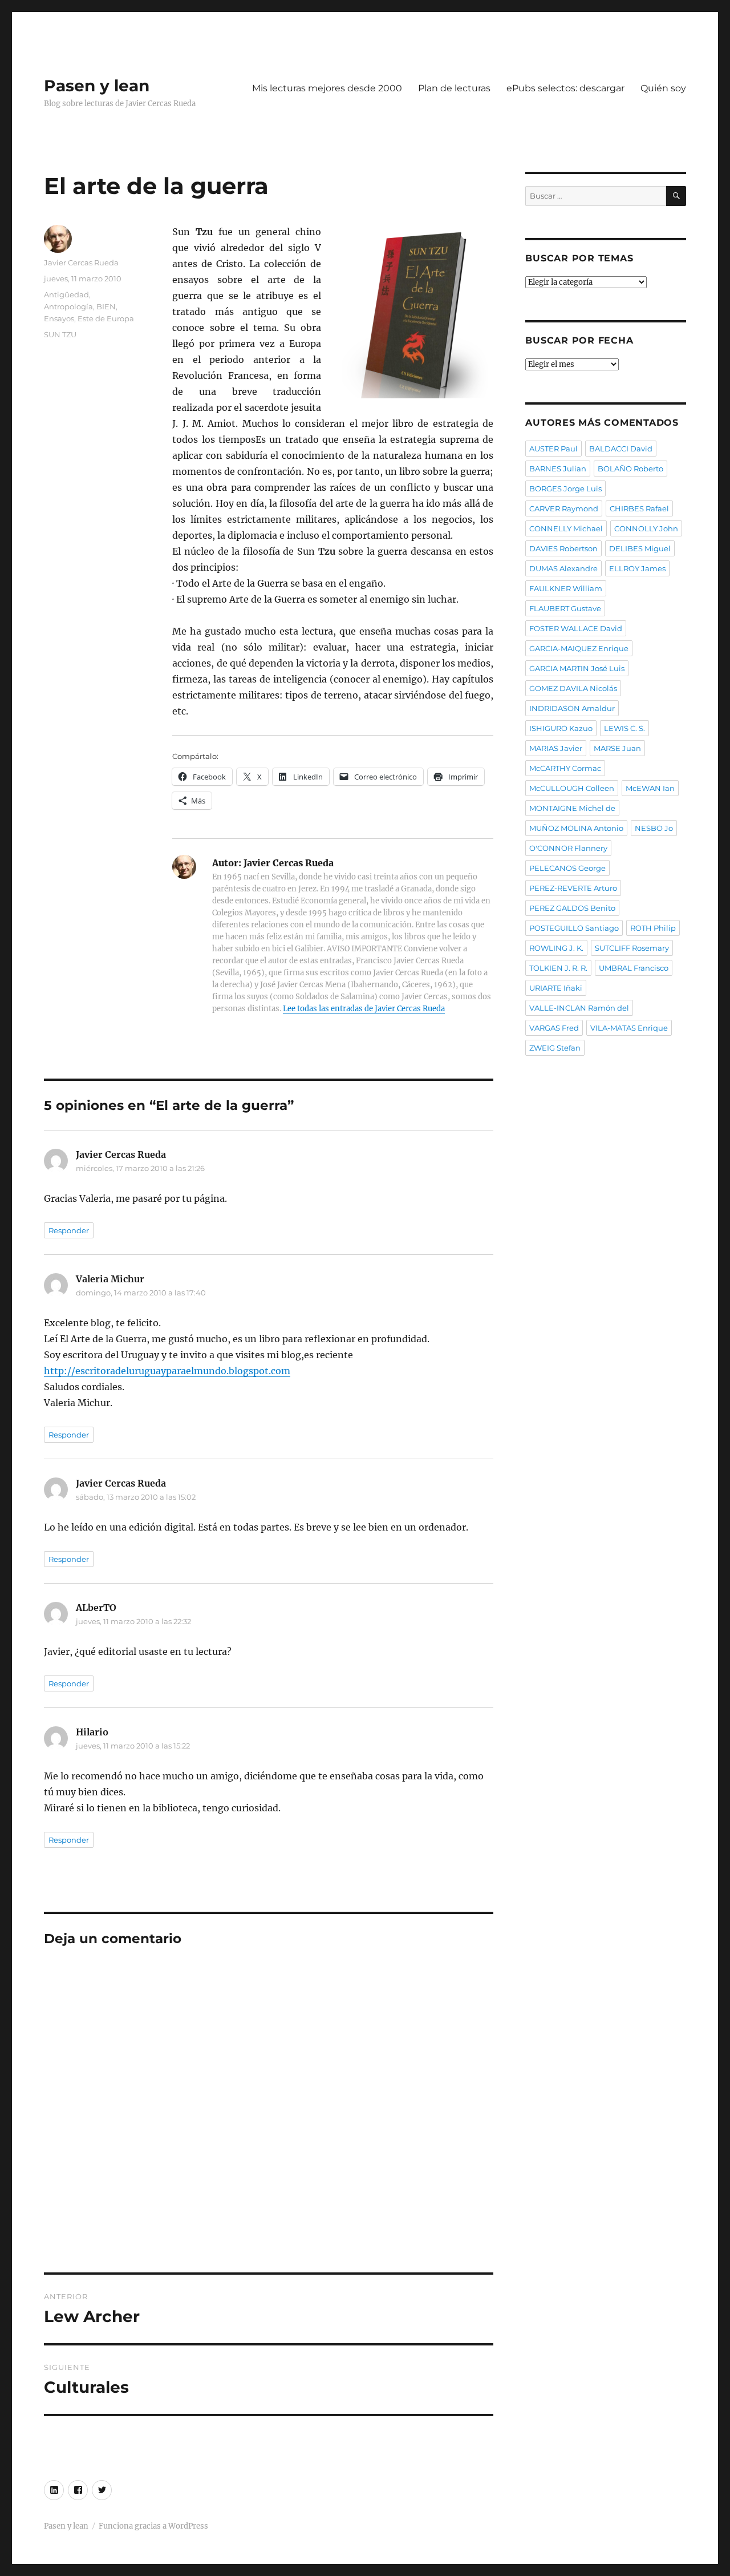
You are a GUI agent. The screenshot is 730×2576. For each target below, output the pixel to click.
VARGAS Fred (554, 1028)
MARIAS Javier (556, 748)
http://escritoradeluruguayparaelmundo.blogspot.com (167, 1371)
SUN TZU (60, 334)
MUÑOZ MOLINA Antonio (576, 828)
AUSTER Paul (553, 449)
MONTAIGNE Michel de (572, 808)
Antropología (68, 306)
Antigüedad (66, 294)
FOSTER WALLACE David (576, 628)
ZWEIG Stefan (555, 1048)
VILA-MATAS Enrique (629, 1028)
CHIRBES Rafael (639, 508)
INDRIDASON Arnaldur (572, 708)
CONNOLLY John (646, 528)
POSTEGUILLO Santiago (574, 928)
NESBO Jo (654, 828)
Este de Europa (106, 318)
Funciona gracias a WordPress (153, 2526)
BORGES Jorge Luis (565, 488)
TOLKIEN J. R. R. (558, 968)
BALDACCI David (621, 449)
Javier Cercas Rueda (81, 263)
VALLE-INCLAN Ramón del (579, 1008)
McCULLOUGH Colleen (572, 788)
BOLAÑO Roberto (630, 469)
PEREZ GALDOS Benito (572, 908)
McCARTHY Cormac (565, 768)
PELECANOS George (567, 868)
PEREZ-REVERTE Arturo (573, 888)
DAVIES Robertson (563, 548)
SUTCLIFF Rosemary (632, 948)
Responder (69, 1230)
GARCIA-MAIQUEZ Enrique (579, 648)
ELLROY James (637, 568)
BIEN (106, 306)
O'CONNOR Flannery (568, 848)
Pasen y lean (97, 86)
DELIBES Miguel (640, 548)
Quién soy (663, 88)
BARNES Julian (558, 469)
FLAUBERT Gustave (565, 608)
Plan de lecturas (454, 88)
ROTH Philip (653, 928)
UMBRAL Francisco (634, 968)
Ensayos (59, 318)
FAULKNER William (566, 588)
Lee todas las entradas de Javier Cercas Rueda (364, 1009)
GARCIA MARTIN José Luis (577, 668)
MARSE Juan (617, 748)
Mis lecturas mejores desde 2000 (327, 88)
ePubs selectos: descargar (565, 88)
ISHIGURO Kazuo (561, 728)
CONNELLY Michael (566, 528)
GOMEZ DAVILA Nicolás (573, 688)
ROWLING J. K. (556, 948)
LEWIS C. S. (624, 728)
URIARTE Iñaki (556, 988)
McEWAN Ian (650, 788)
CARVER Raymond (564, 508)
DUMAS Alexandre (563, 568)
